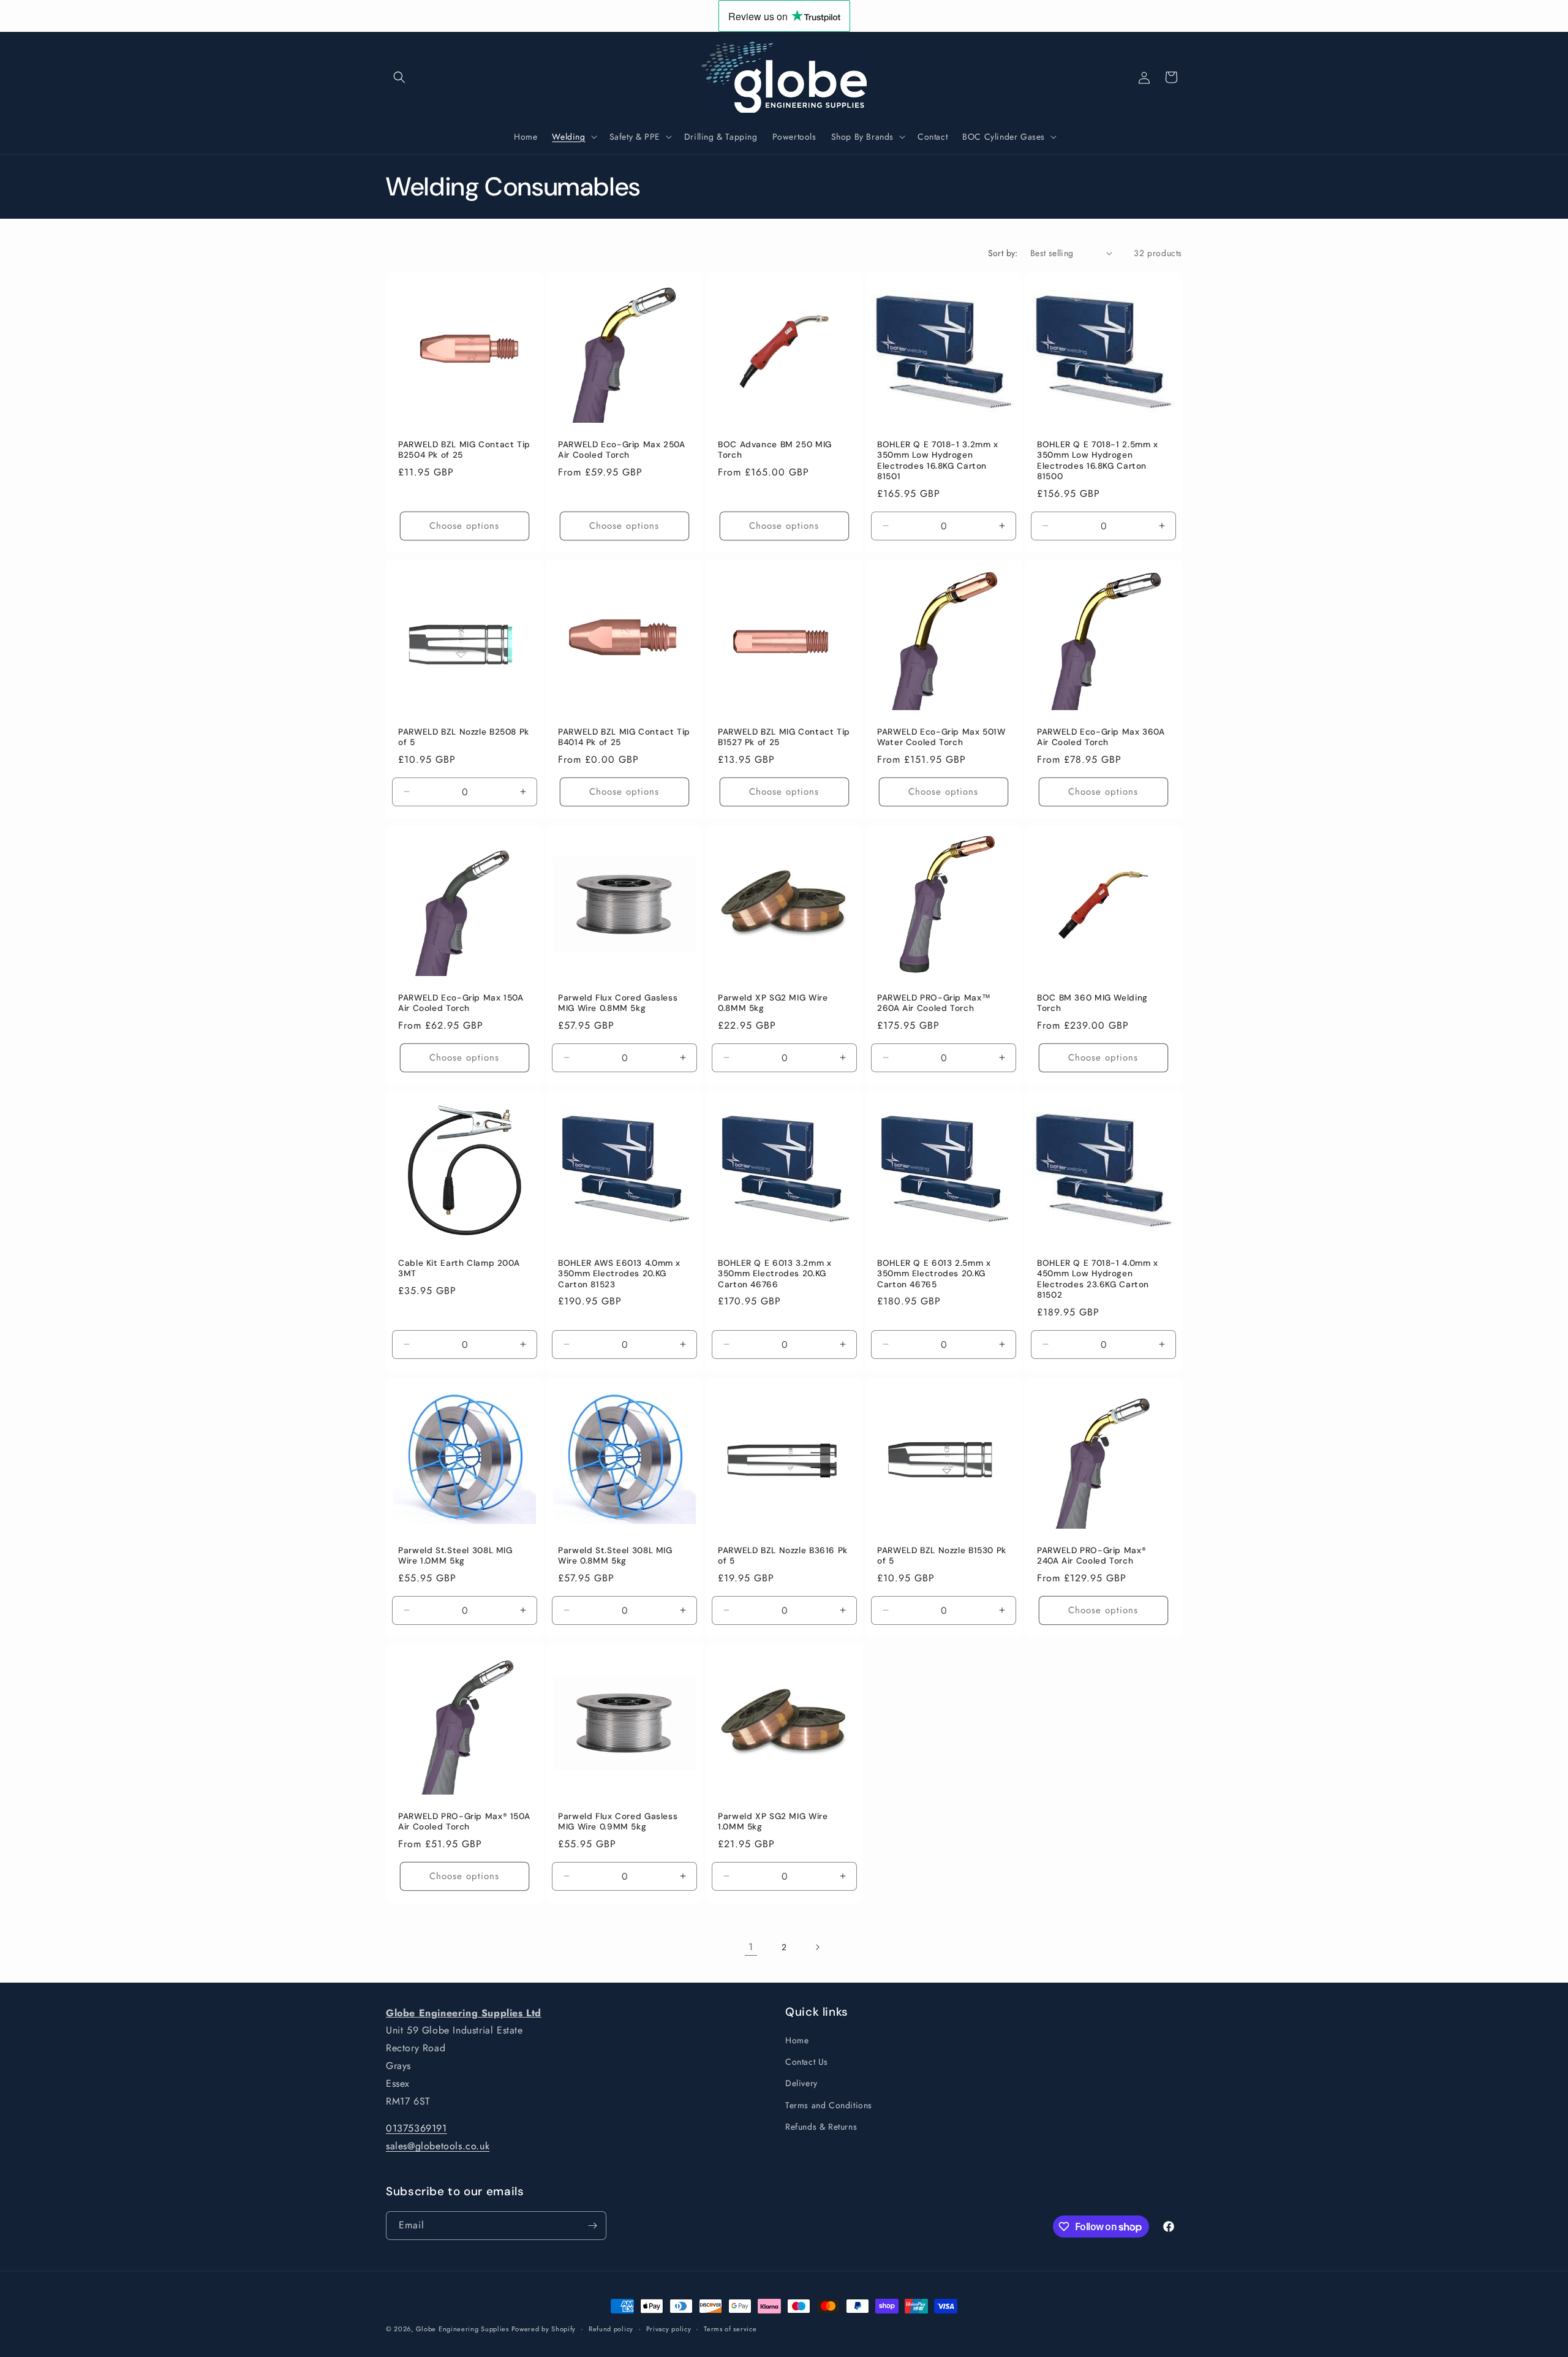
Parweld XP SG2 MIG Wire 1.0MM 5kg (773, 1822)
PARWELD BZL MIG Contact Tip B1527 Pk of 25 (784, 737)
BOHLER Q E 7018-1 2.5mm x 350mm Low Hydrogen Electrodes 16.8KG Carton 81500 (1098, 460)
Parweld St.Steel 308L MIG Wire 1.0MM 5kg (455, 1556)
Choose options (464, 526)
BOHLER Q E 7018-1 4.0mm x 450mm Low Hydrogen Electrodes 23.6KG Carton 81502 (1098, 1279)
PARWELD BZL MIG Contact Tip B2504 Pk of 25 (464, 449)
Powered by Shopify (544, 2329)
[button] (399, 77)
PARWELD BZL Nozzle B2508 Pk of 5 (464, 737)
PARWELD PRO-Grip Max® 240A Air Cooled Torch (1091, 1556)
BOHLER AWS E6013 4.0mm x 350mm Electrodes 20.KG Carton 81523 (619, 1274)
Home (797, 2041)
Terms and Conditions (829, 2105)
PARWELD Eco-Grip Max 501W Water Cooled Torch (941, 737)
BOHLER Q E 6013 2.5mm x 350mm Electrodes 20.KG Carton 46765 (934, 1274)
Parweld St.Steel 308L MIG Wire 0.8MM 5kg (615, 1556)
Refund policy (611, 2329)
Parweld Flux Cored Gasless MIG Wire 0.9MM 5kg (618, 1822)
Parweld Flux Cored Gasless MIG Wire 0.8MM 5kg (618, 1003)
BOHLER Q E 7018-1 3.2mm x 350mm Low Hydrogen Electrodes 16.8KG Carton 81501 (938, 460)
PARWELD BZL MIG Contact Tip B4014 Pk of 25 (624, 737)
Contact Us (807, 2062)
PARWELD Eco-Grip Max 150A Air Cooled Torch (461, 1003)
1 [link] (751, 1947)
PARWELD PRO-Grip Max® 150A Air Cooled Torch (464, 1822)
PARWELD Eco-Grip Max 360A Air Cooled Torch (1101, 737)
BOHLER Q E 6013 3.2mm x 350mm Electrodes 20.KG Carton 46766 (775, 1274)
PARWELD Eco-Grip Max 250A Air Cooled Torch (622, 449)
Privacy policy (669, 2329)
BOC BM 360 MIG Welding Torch (1092, 1003)
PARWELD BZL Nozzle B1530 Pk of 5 (942, 1556)
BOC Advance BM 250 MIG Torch (775, 449)
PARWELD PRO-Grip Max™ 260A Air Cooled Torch (934, 1003)
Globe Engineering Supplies (464, 2329)
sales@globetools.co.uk (438, 2147)
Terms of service (730, 2329)
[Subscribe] (592, 2226)
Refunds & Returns (821, 2127)
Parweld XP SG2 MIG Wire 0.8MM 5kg (773, 1003)
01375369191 (417, 2129)
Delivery (801, 2084)
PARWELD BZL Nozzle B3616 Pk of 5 (783, 1556)
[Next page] (817, 1947)
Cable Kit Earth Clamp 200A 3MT (459, 1269)
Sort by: (1003, 253)
